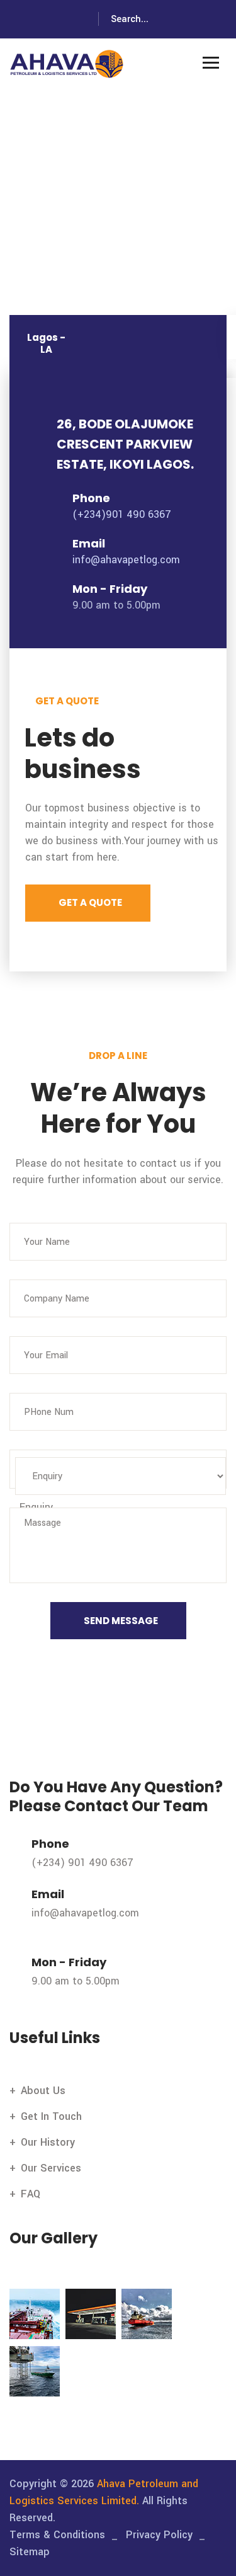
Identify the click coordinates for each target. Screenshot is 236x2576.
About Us (43, 2091)
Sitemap (30, 2552)
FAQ (31, 2194)
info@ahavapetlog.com (126, 560)
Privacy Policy (159, 2535)
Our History (48, 2142)
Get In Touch (51, 2116)
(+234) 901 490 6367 (82, 1863)
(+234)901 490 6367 (122, 514)
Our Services (51, 2168)
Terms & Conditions (57, 2535)
